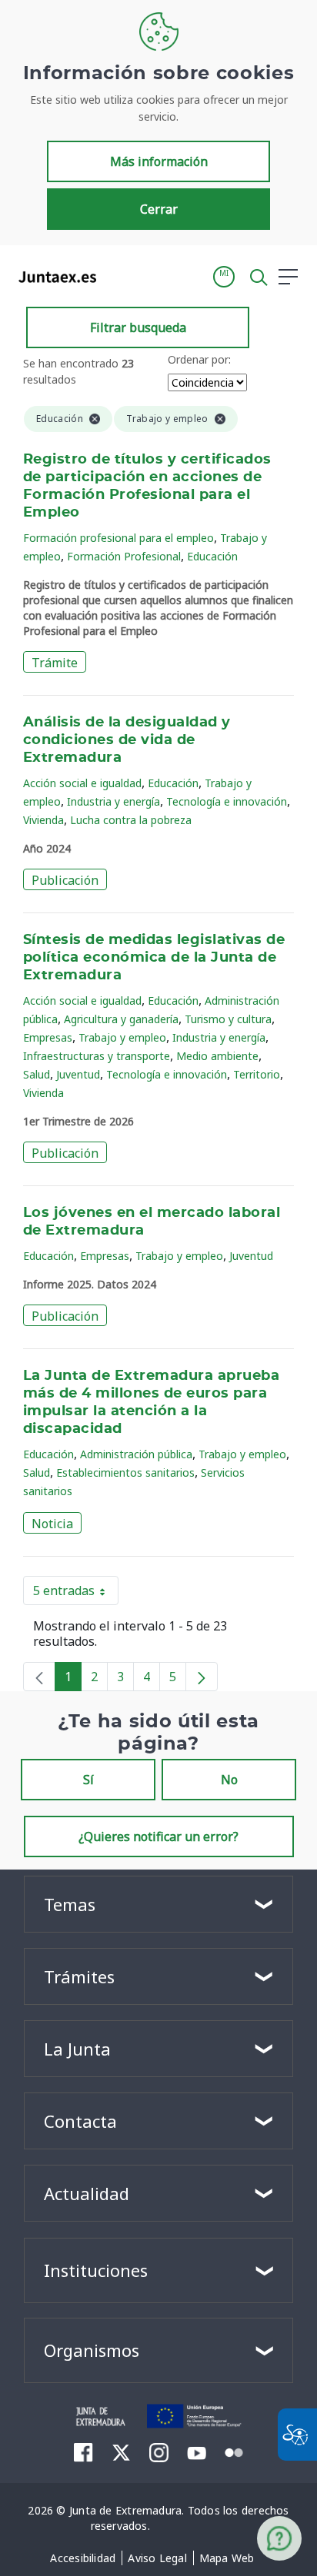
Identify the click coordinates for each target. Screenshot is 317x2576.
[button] (224, 277)
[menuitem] (83, 2558)
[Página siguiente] (202, 1677)
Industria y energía (113, 801)
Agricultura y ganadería (121, 1019)
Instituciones (96, 2270)
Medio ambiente (217, 1056)
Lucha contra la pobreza (131, 820)
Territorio (257, 1074)
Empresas (48, 1037)
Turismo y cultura (228, 1019)
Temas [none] (70, 1904)
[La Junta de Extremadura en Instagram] (159, 2452)
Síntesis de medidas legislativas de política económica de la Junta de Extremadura (154, 958)
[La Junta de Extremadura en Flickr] (234, 2451)
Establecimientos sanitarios (125, 1472)
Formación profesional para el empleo (118, 538)
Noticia (52, 1524)
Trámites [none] (79, 1976)
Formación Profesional (124, 556)
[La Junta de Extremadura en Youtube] (197, 2451)
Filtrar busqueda (138, 327)
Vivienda (43, 820)
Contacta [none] (80, 2121)
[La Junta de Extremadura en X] (121, 2452)
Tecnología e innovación (227, 801)
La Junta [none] (77, 2049)
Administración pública (136, 1454)
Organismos (92, 2350)
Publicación (65, 880)
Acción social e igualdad (82, 783)
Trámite (55, 663)
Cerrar (159, 209)
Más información (159, 161)
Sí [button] (88, 1780)
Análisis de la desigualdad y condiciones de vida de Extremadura (127, 740)
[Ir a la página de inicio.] (53, 277)
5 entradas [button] (76, 1594)
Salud (37, 1074)
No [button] (229, 1780)
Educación (212, 556)
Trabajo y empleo (122, 1037)
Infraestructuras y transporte (97, 1056)
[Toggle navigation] (118, 276)
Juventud (78, 1074)
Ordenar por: (199, 359)
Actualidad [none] (87, 2193)
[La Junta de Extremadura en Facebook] (83, 2452)
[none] (39, 1677)
